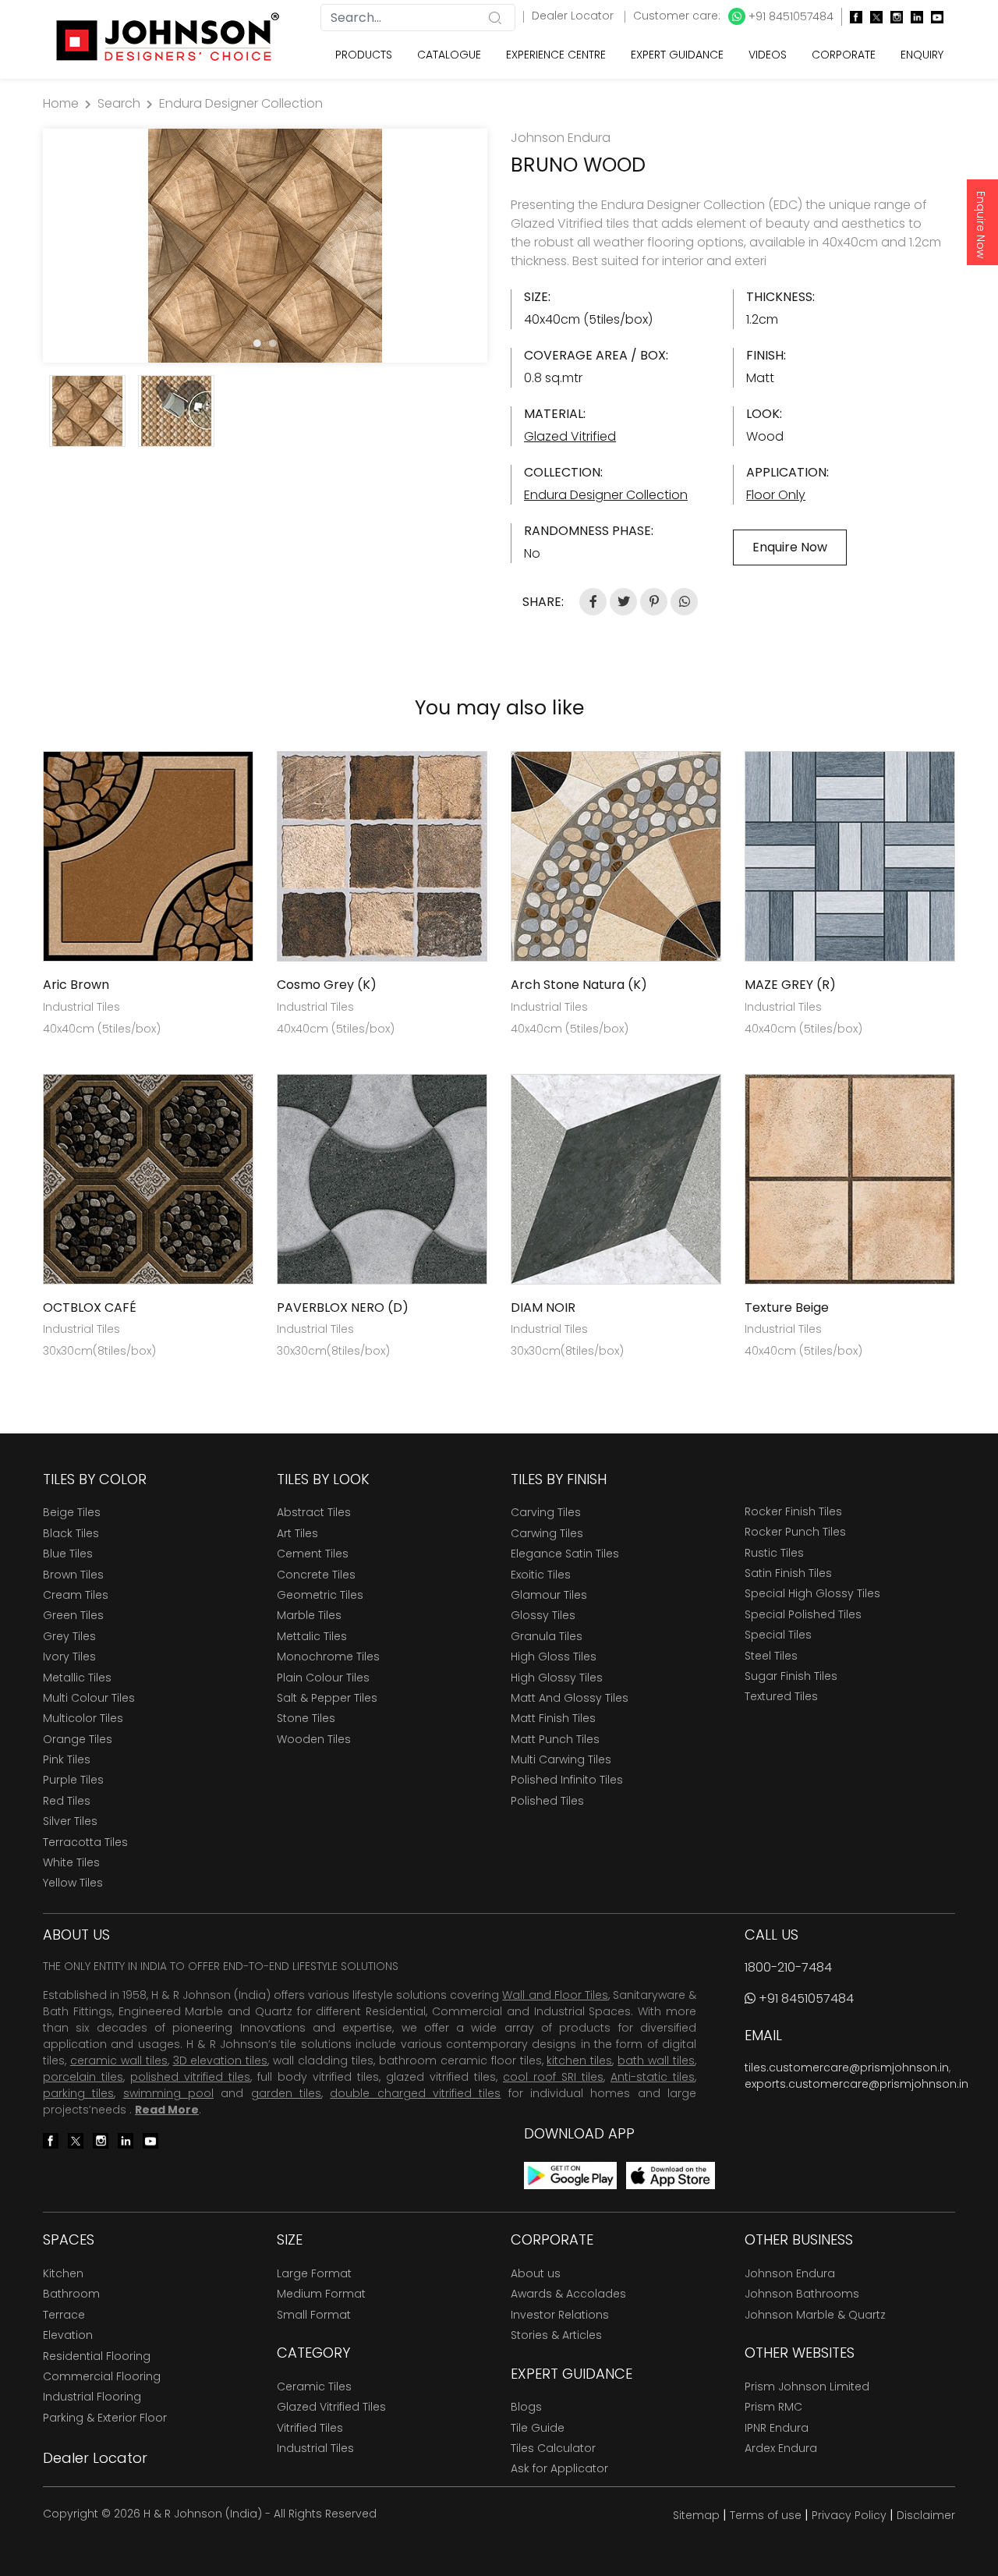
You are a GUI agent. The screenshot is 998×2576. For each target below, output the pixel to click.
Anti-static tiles (653, 2077)
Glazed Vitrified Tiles (331, 2407)
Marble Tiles (309, 1615)
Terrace (64, 2315)
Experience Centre (556, 55)
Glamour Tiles (549, 1595)
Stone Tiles (306, 1718)
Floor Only (776, 495)
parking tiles (78, 2093)
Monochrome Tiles (328, 1657)
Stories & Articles (556, 2335)
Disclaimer (926, 2515)
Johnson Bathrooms (802, 2294)
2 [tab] (273, 343)
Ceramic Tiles (314, 2386)
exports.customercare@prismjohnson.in (856, 2084)
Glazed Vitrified (570, 436)
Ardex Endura (781, 2448)
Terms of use (766, 2515)
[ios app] (671, 2175)
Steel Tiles (771, 1656)
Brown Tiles (73, 1575)
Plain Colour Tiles (323, 1678)
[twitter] (872, 17)
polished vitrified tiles (190, 2077)
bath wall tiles (656, 2060)
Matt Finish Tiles (553, 1718)
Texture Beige (787, 1307)
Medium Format (321, 2294)
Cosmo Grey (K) (327, 985)
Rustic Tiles (774, 1553)
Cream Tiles (76, 1595)
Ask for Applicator (559, 2468)
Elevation (68, 2335)
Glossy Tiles (543, 1615)
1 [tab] (257, 343)
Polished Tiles (547, 1801)
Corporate (844, 55)
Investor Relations (560, 2315)
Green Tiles (73, 1615)
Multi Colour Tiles (89, 1698)
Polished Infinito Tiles (567, 1780)
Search (119, 103)
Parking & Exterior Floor (105, 2418)
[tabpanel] (265, 246)
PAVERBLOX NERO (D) (343, 1307)
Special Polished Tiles (803, 1614)
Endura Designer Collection (241, 103)
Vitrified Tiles (310, 2428)
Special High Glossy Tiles (812, 1593)
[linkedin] (913, 17)
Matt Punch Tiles (555, 1739)
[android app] (570, 2175)
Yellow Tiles (73, 1883)
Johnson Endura (790, 2273)
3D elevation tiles (221, 2060)
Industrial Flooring (92, 2397)
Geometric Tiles (320, 1595)
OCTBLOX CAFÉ (90, 1307)
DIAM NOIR (543, 1307)
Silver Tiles (70, 1821)
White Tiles (71, 1862)
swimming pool (168, 2093)
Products (364, 55)
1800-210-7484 (788, 1967)
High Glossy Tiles (557, 1678)
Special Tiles (778, 1635)
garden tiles (286, 2093)
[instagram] (893, 17)
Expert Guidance (677, 55)
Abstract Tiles (314, 1512)
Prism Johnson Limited (807, 2386)
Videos (768, 55)
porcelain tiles (83, 2077)
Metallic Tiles (77, 1678)
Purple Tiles (73, 1780)
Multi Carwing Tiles (561, 1759)
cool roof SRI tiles (553, 2077)
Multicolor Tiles (83, 1718)
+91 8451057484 (789, 16)
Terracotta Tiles (85, 1842)
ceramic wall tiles (119, 2060)
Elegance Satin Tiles (565, 1554)
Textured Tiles (781, 1696)
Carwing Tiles (547, 1533)
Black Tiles (71, 1533)
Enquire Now (981, 225)
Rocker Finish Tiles (793, 1511)
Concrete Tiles (316, 1575)
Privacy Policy (849, 2515)
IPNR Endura (777, 2428)
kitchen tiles (579, 2060)
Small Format (314, 2315)
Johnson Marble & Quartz (815, 2315)
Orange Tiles (78, 1739)
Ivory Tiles (69, 1657)
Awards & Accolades (568, 2294)
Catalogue (449, 55)
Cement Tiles (313, 1554)
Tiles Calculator (553, 2448)
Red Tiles (67, 1801)
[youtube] (933, 17)
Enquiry (922, 55)
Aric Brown (76, 985)
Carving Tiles (546, 1512)
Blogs (526, 2407)
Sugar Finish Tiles (791, 1676)
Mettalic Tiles (312, 1636)
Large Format (314, 2273)
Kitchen (63, 2273)
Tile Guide (538, 2428)
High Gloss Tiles (554, 1657)
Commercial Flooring (102, 2376)
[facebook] (852, 17)
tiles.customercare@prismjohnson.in (847, 2068)
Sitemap (696, 2515)
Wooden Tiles (314, 1739)
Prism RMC (773, 2407)
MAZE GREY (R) (790, 985)
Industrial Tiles (315, 2448)
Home (61, 103)
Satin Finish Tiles (788, 1573)
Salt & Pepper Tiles (327, 1698)
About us (536, 2273)
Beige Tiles (72, 1512)
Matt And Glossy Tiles (570, 1698)
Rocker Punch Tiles (795, 1532)
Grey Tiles (69, 1636)
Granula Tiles (547, 1636)
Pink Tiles (67, 1759)
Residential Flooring (97, 2356)
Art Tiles (297, 1533)
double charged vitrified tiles (415, 2093)
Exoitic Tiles (541, 1575)
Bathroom (71, 2294)
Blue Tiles (68, 1554)
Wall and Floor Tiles (555, 1995)
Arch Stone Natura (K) (579, 985)
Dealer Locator (574, 16)
